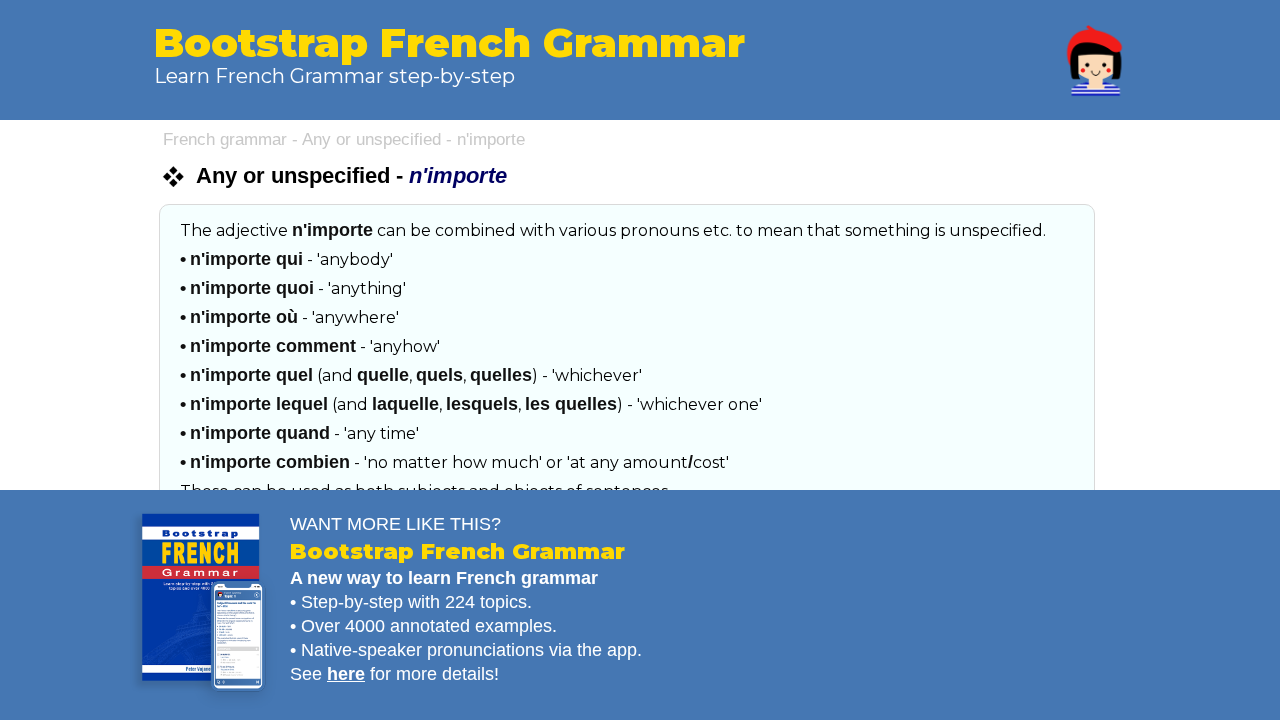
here (346, 674)
